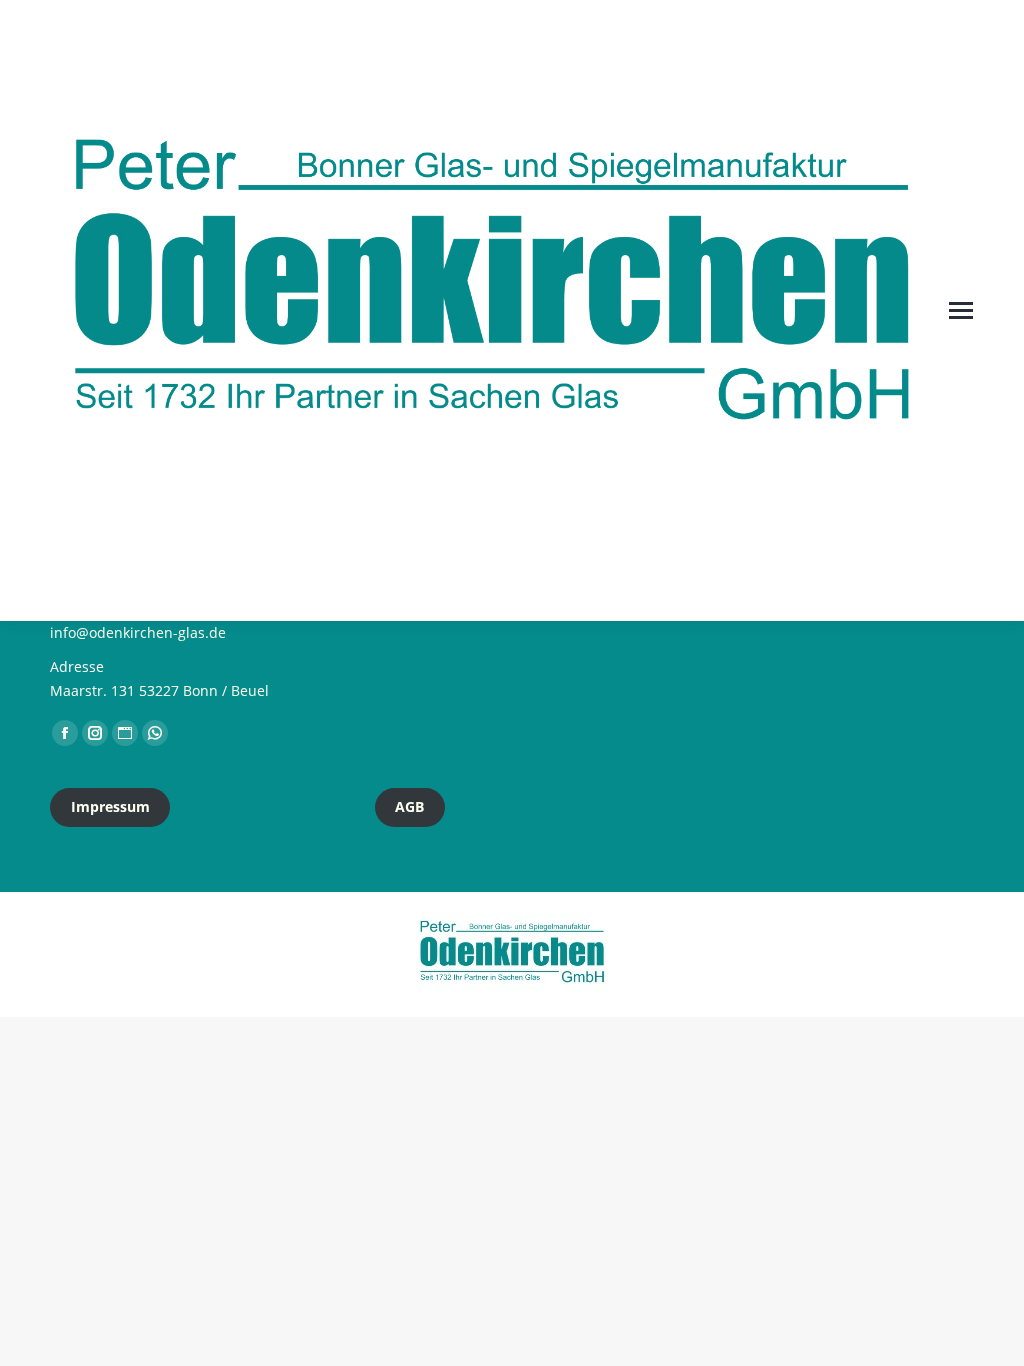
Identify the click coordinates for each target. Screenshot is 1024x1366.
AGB (409, 806)
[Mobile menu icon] (961, 310)
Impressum (110, 806)
